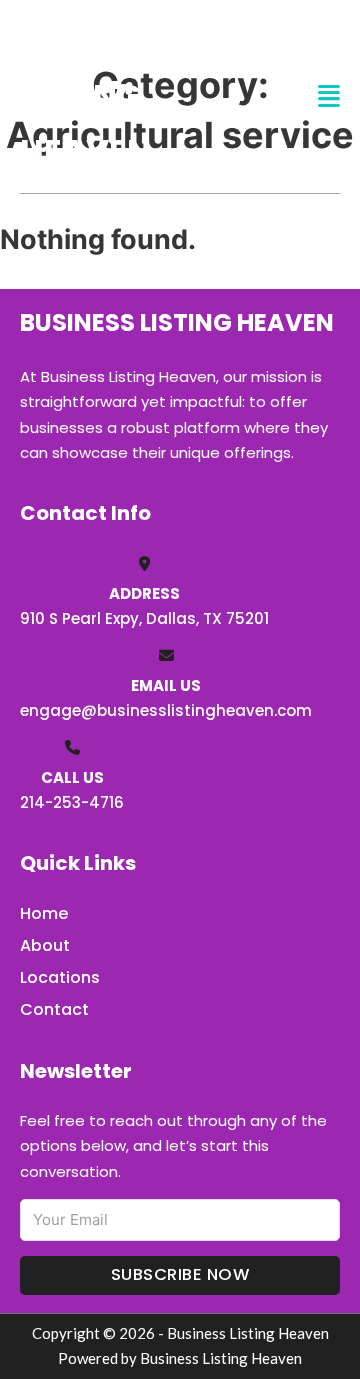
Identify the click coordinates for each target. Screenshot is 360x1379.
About (45, 945)
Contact (54, 1009)
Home (44, 913)
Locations (60, 977)
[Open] (329, 96)
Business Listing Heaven (96, 96)
